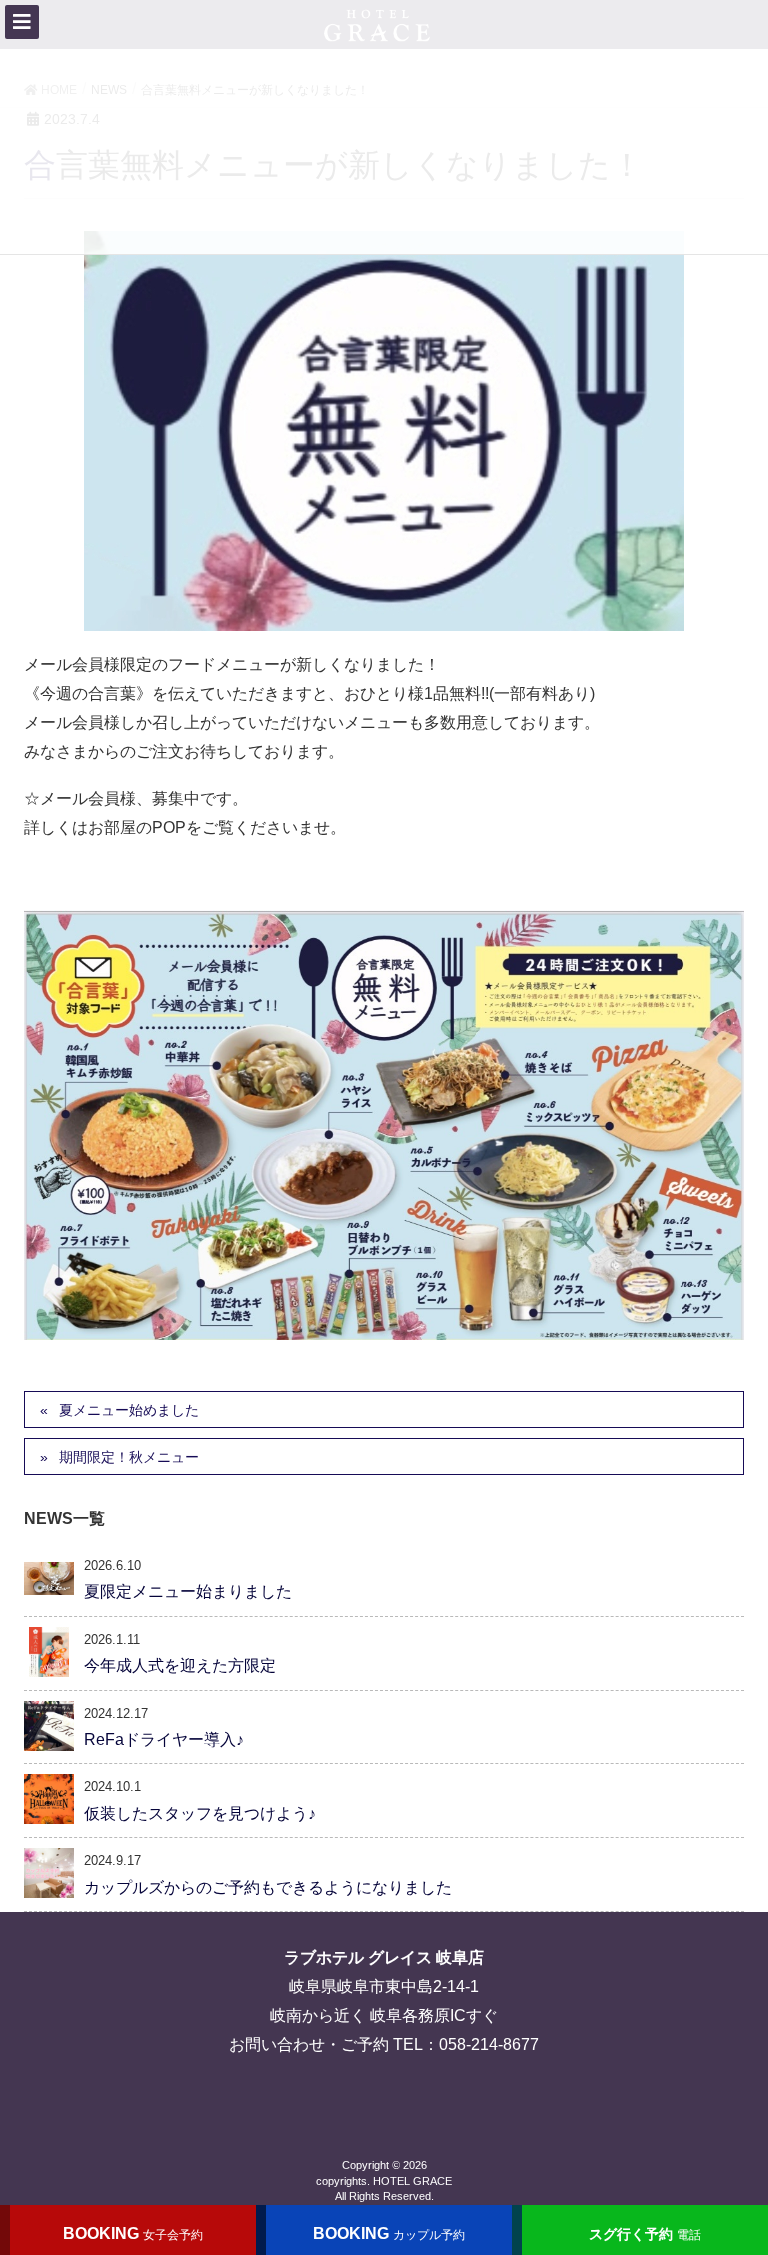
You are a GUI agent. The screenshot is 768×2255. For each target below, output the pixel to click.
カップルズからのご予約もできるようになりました (268, 1887)
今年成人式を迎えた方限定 (180, 1665)
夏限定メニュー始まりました (188, 1591)
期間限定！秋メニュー (129, 1457)
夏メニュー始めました (129, 1410)
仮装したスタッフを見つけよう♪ (200, 1813)
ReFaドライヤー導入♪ (164, 1739)
